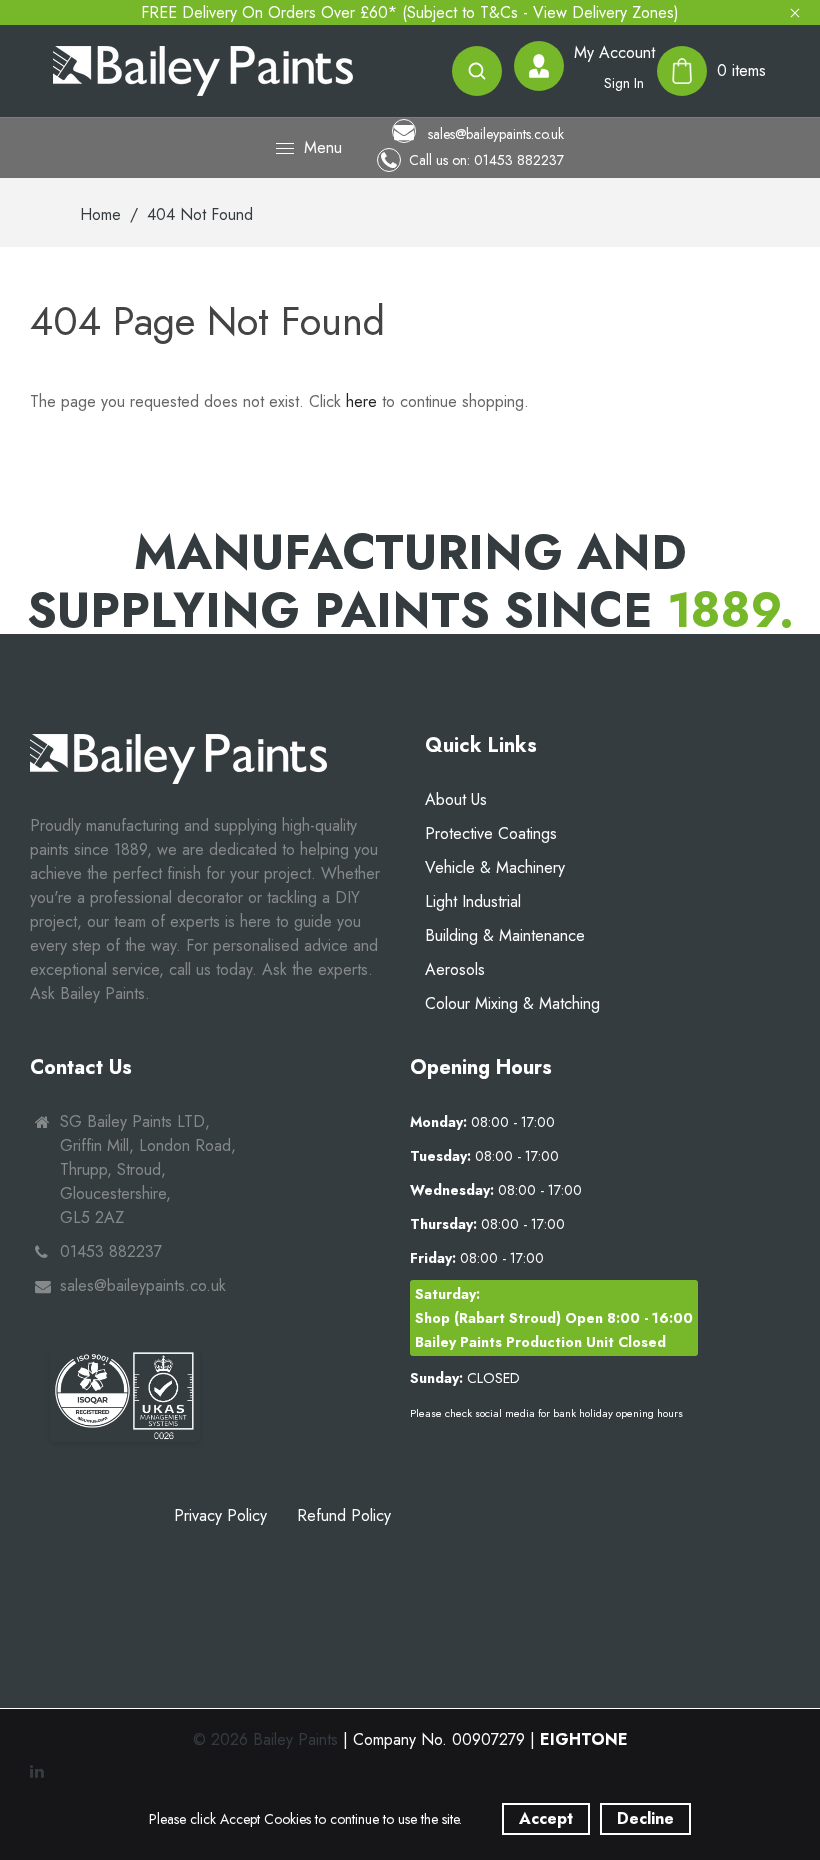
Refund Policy (344, 1515)
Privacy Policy (220, 1515)
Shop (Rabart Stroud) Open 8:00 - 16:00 (554, 1318)
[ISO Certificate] (125, 1395)
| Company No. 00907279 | (485, 1739)
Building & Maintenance (505, 935)
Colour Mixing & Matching (512, 1003)
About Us (456, 799)
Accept (546, 1818)
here (361, 401)
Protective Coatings (491, 833)
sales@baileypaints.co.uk (494, 133)
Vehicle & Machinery (495, 867)
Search (477, 71)
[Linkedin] (39, 1771)
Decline (645, 1818)
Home (100, 214)
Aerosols (455, 969)
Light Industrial (473, 901)
